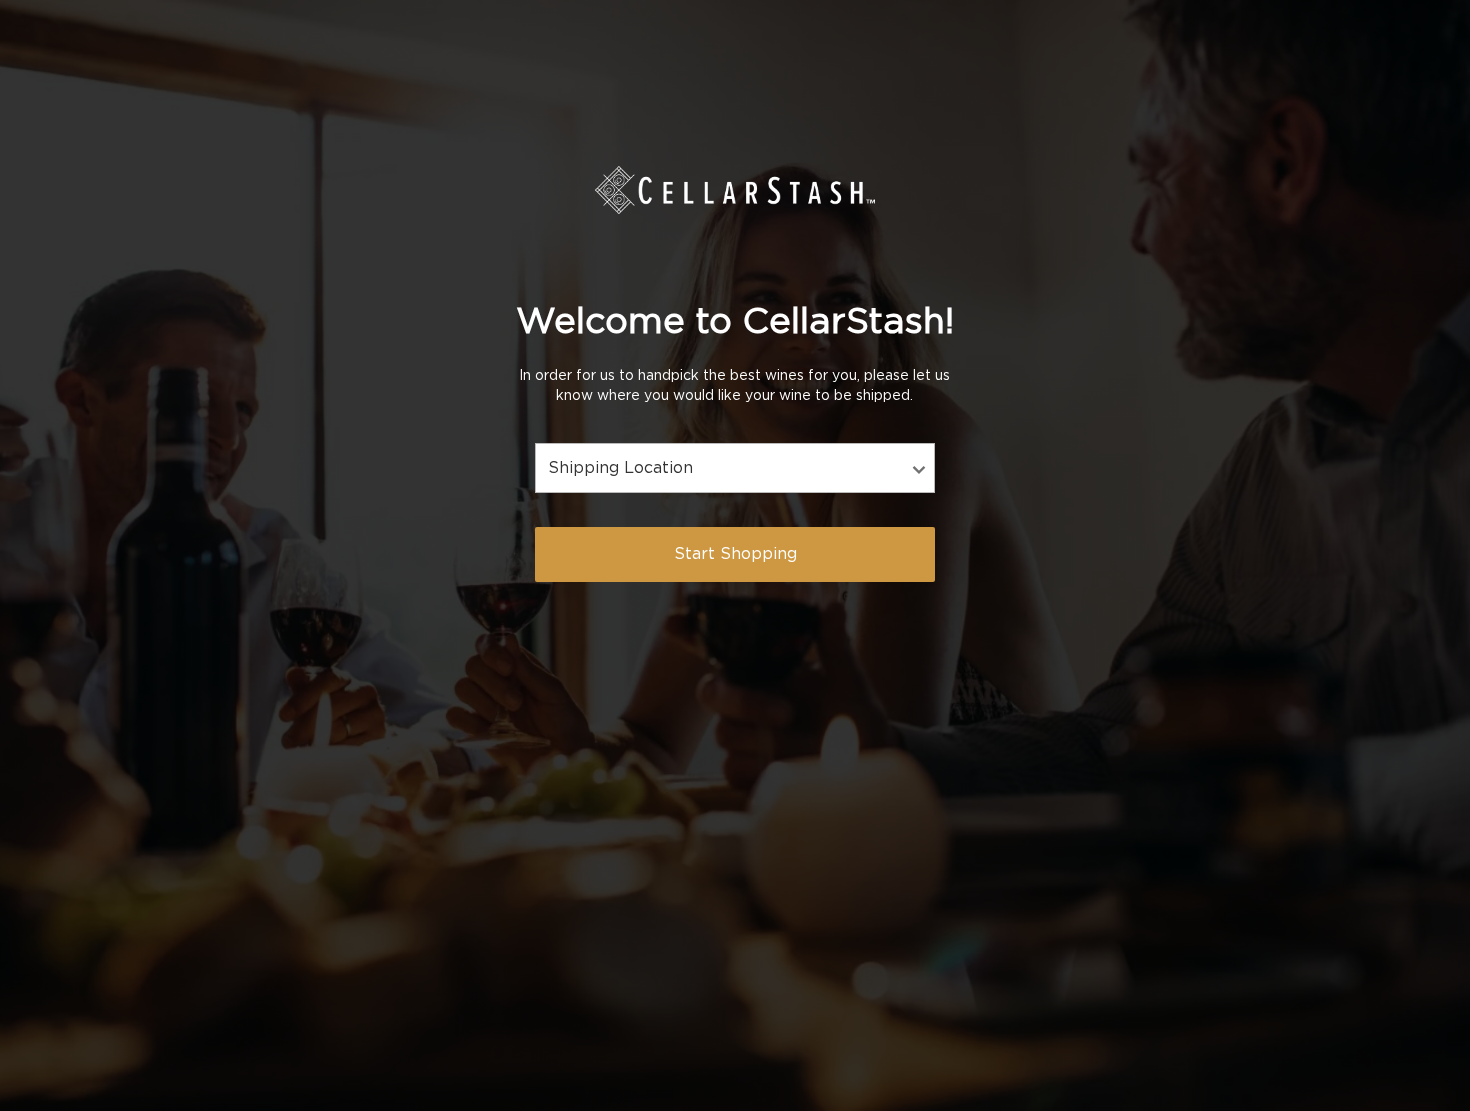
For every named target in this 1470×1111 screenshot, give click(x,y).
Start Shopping (735, 554)
